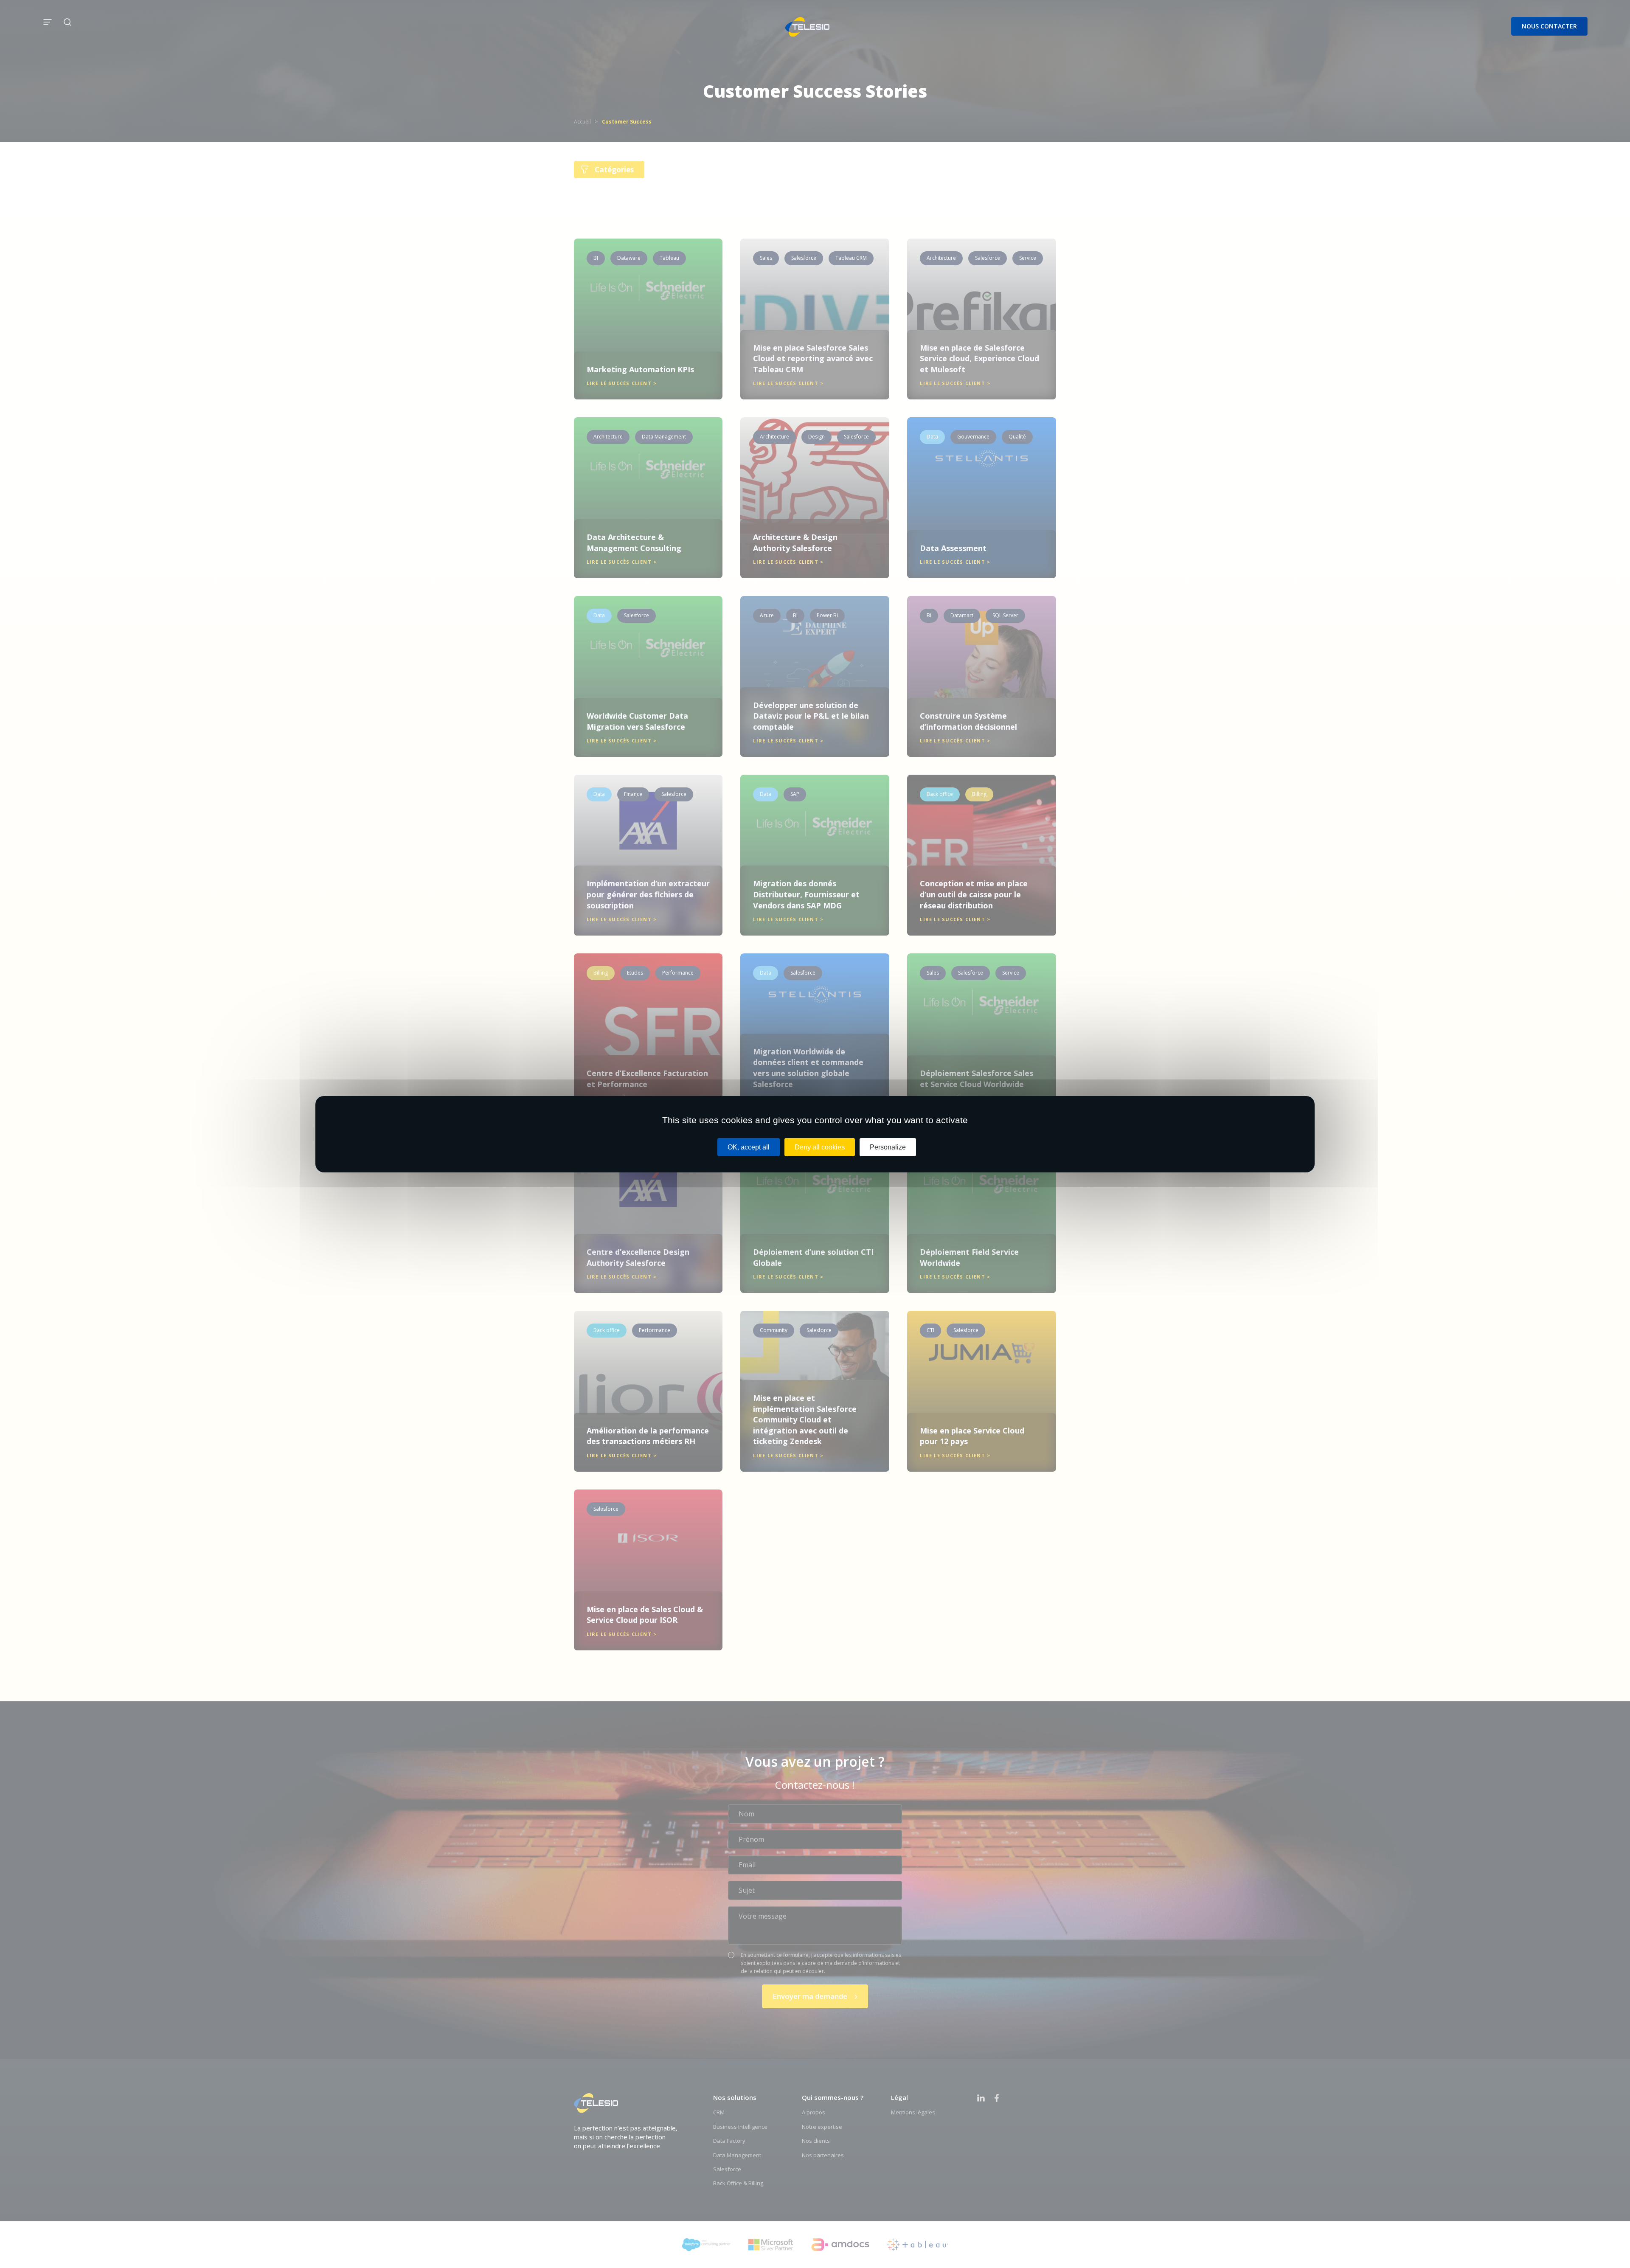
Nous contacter (1549, 26)
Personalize (888, 1147)
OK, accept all (749, 1147)
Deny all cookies (820, 1147)
